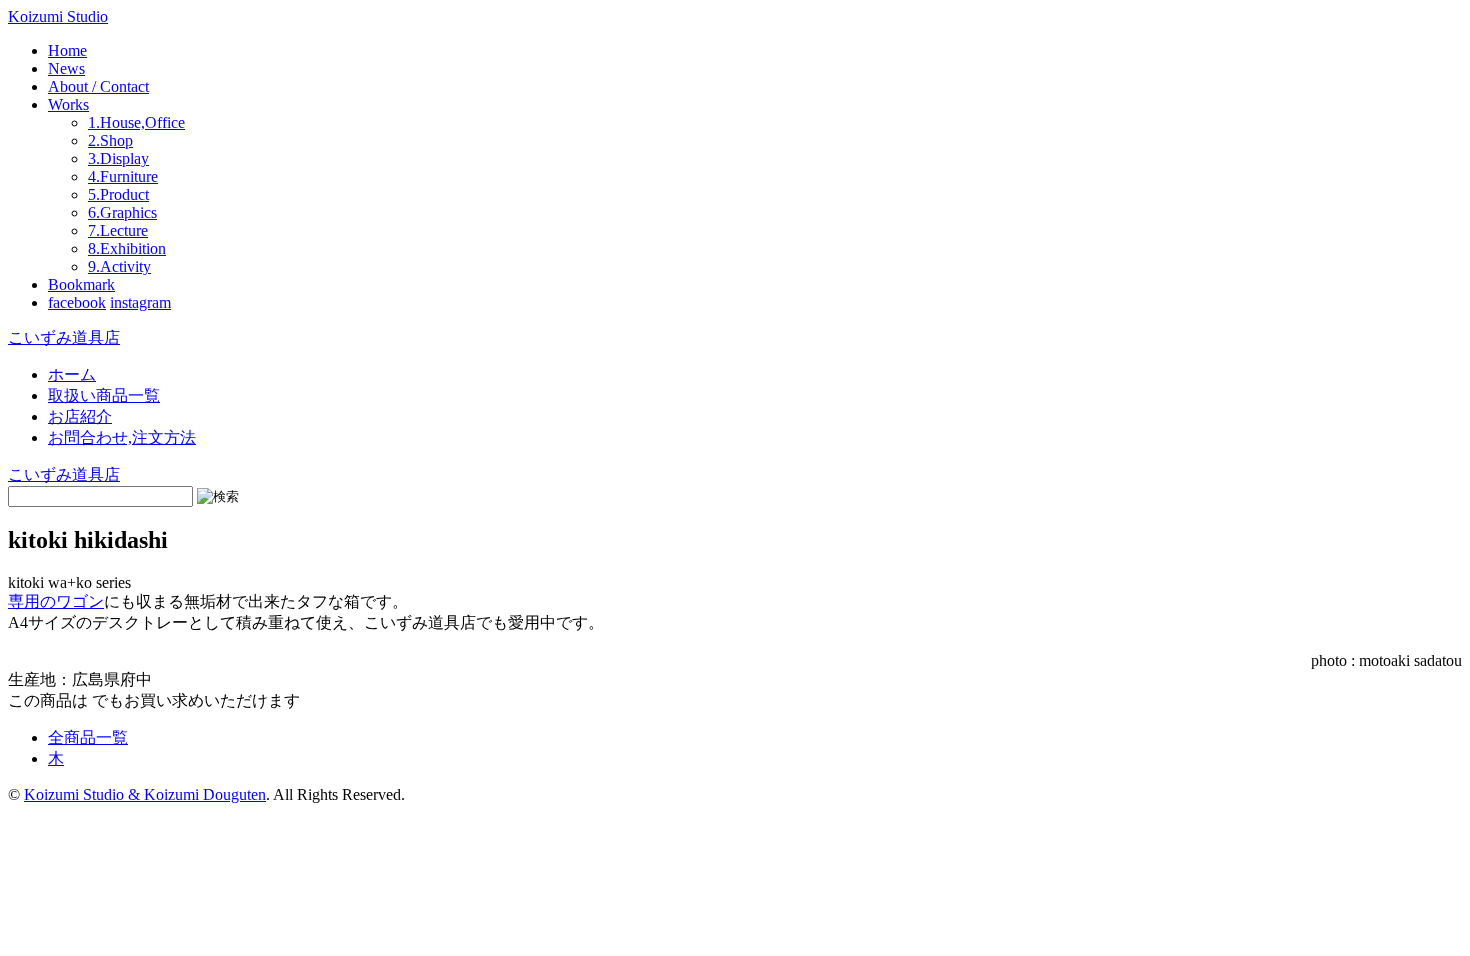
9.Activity (119, 266)
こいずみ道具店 (64, 337)
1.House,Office (136, 122)
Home (67, 50)
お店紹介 (80, 416)
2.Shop (110, 140)
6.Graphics (122, 212)
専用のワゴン (56, 601)
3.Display (118, 158)
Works (68, 104)
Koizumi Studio (58, 16)
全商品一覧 (88, 737)
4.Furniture (123, 176)
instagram (140, 302)
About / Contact (98, 86)
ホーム (72, 374)
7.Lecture (118, 230)
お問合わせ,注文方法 (122, 437)
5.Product (118, 194)
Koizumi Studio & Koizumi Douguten (145, 794)
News (66, 68)
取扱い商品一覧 (104, 395)
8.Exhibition (127, 248)
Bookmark (81, 284)
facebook (77, 302)
